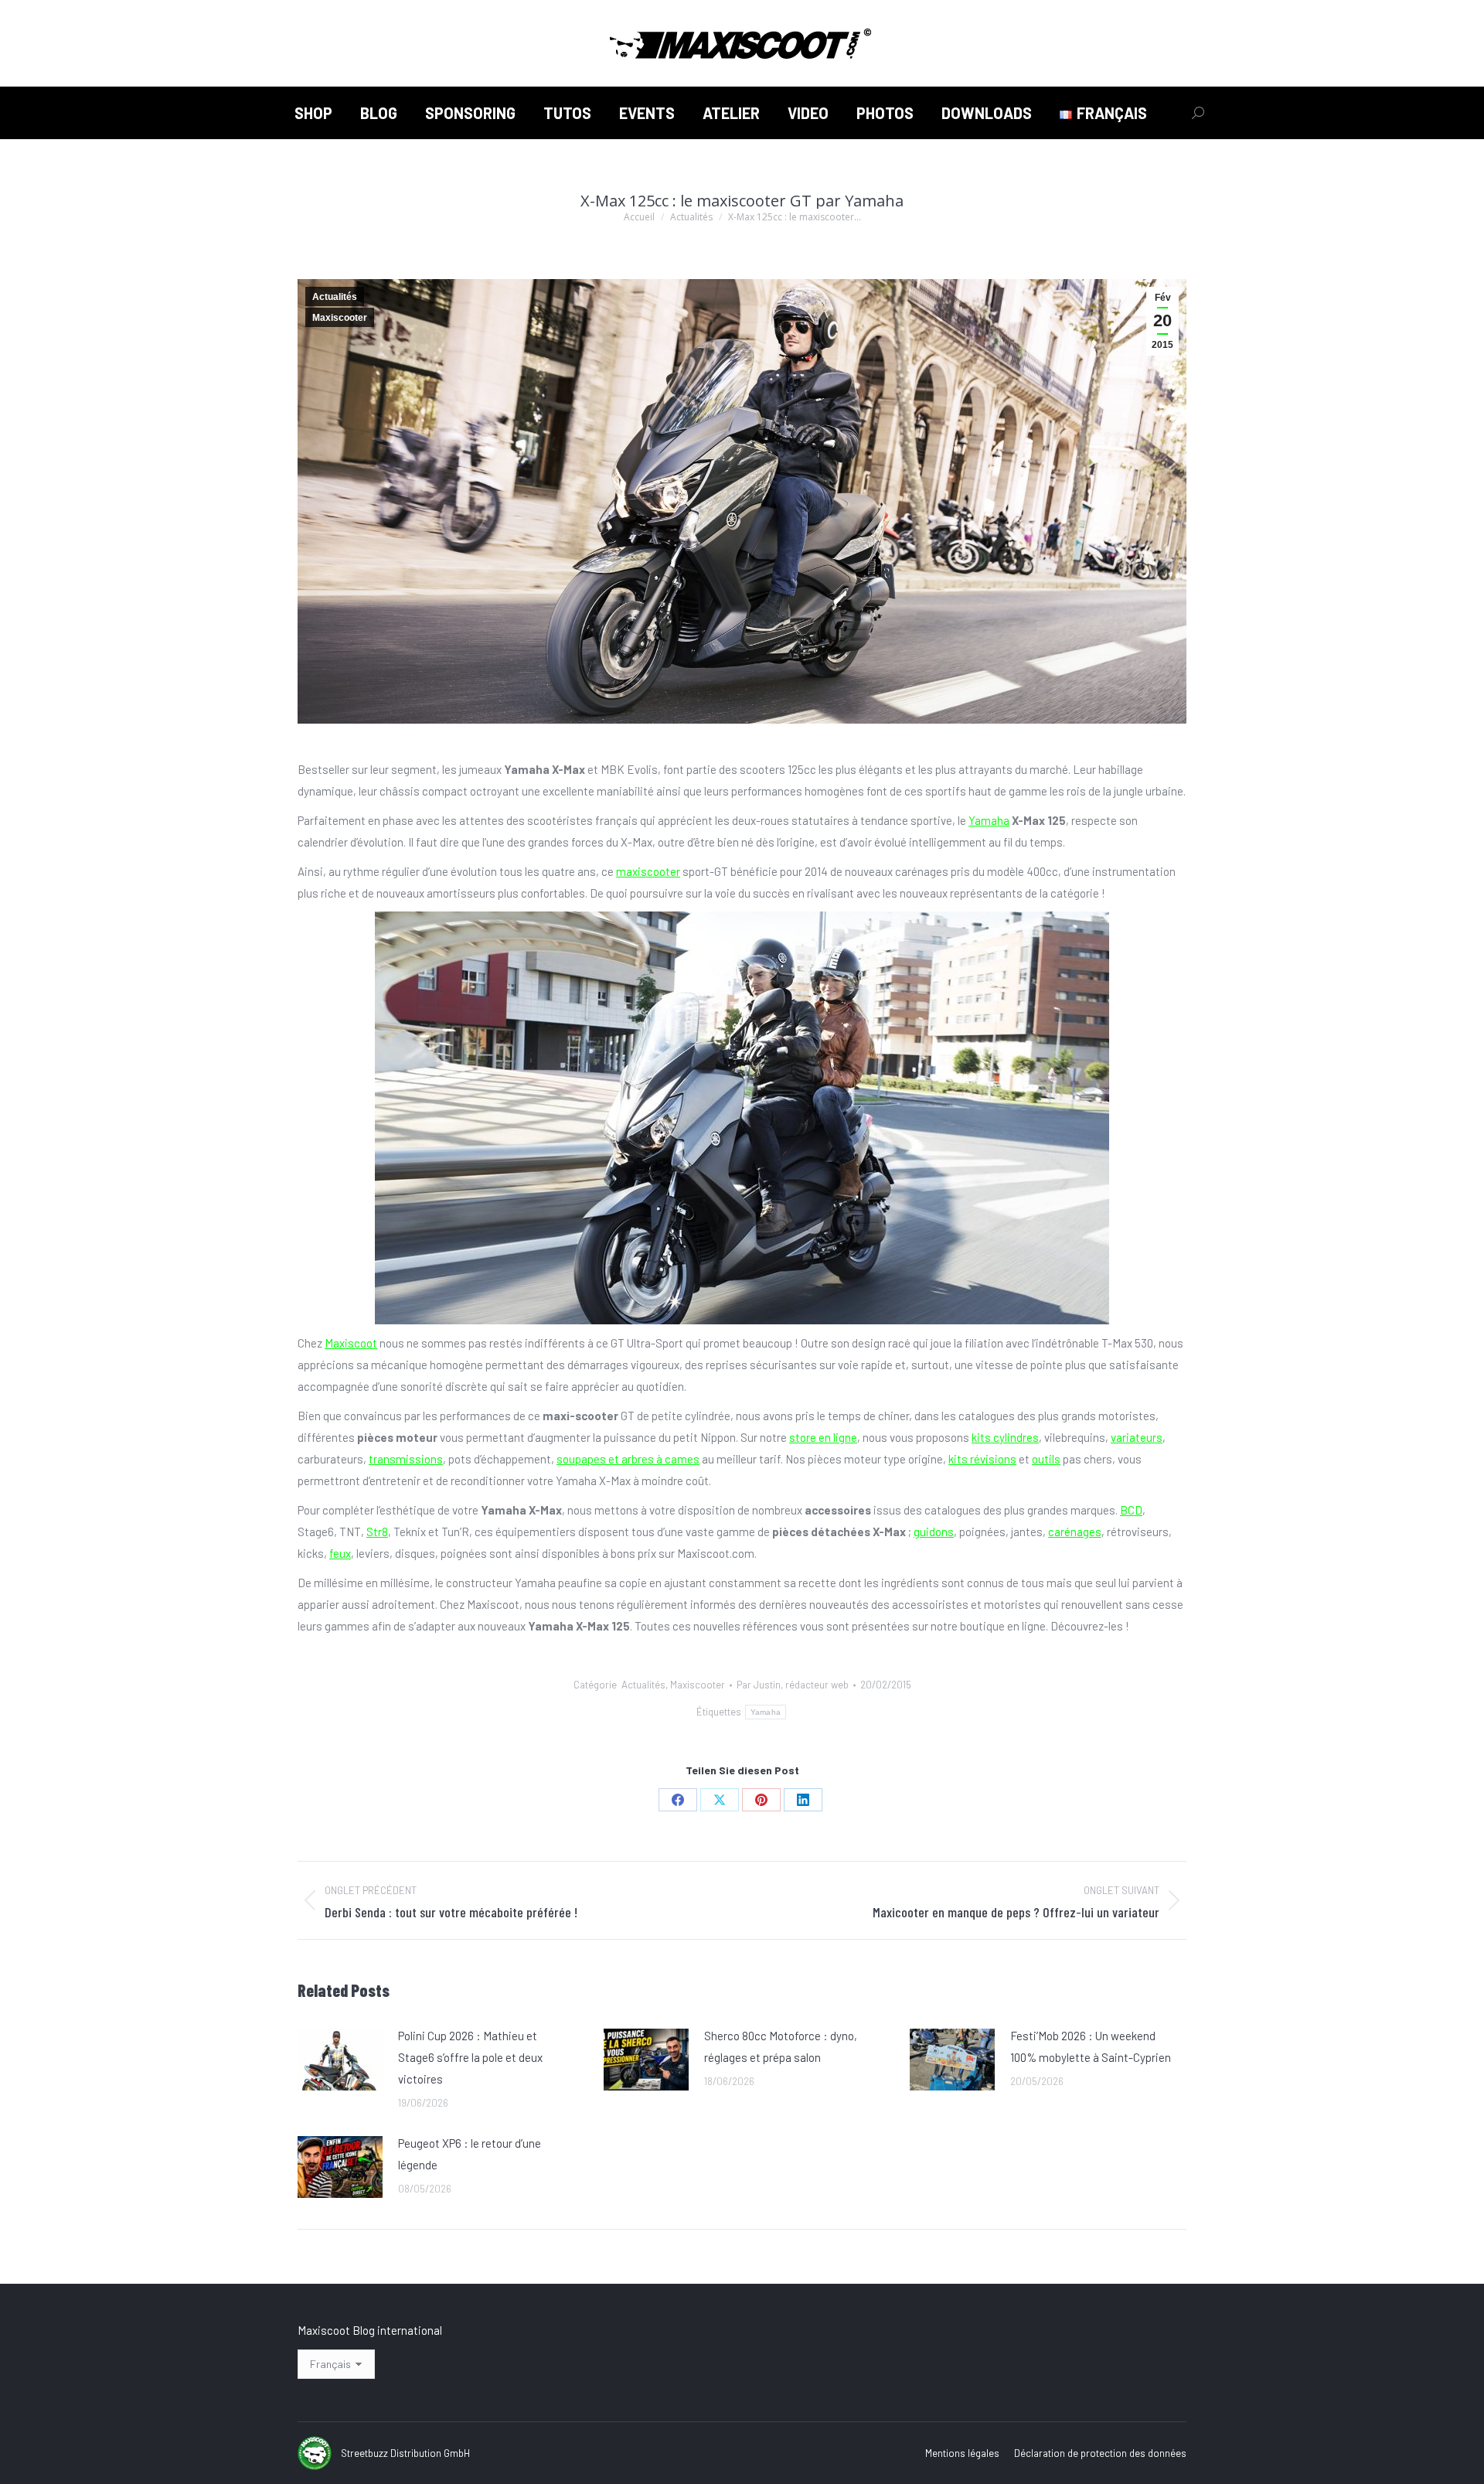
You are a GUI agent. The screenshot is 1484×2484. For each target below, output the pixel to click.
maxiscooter (648, 871)
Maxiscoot (351, 1343)
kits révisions (982, 1459)
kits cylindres (1005, 1437)
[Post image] (340, 2060)
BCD (1131, 1510)
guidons (934, 1532)
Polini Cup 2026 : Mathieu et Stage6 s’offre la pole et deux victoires (470, 2057)
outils (1046, 1459)
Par (793, 1685)
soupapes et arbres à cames (628, 1459)
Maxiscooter (340, 318)
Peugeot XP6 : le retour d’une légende (470, 2154)
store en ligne (823, 1437)
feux (340, 1553)
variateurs (1137, 1437)
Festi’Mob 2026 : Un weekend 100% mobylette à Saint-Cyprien (1091, 2046)
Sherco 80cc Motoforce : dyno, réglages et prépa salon (781, 2046)
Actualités (335, 297)
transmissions (406, 1459)
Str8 (377, 1532)
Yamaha (989, 820)
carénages (1075, 1532)
